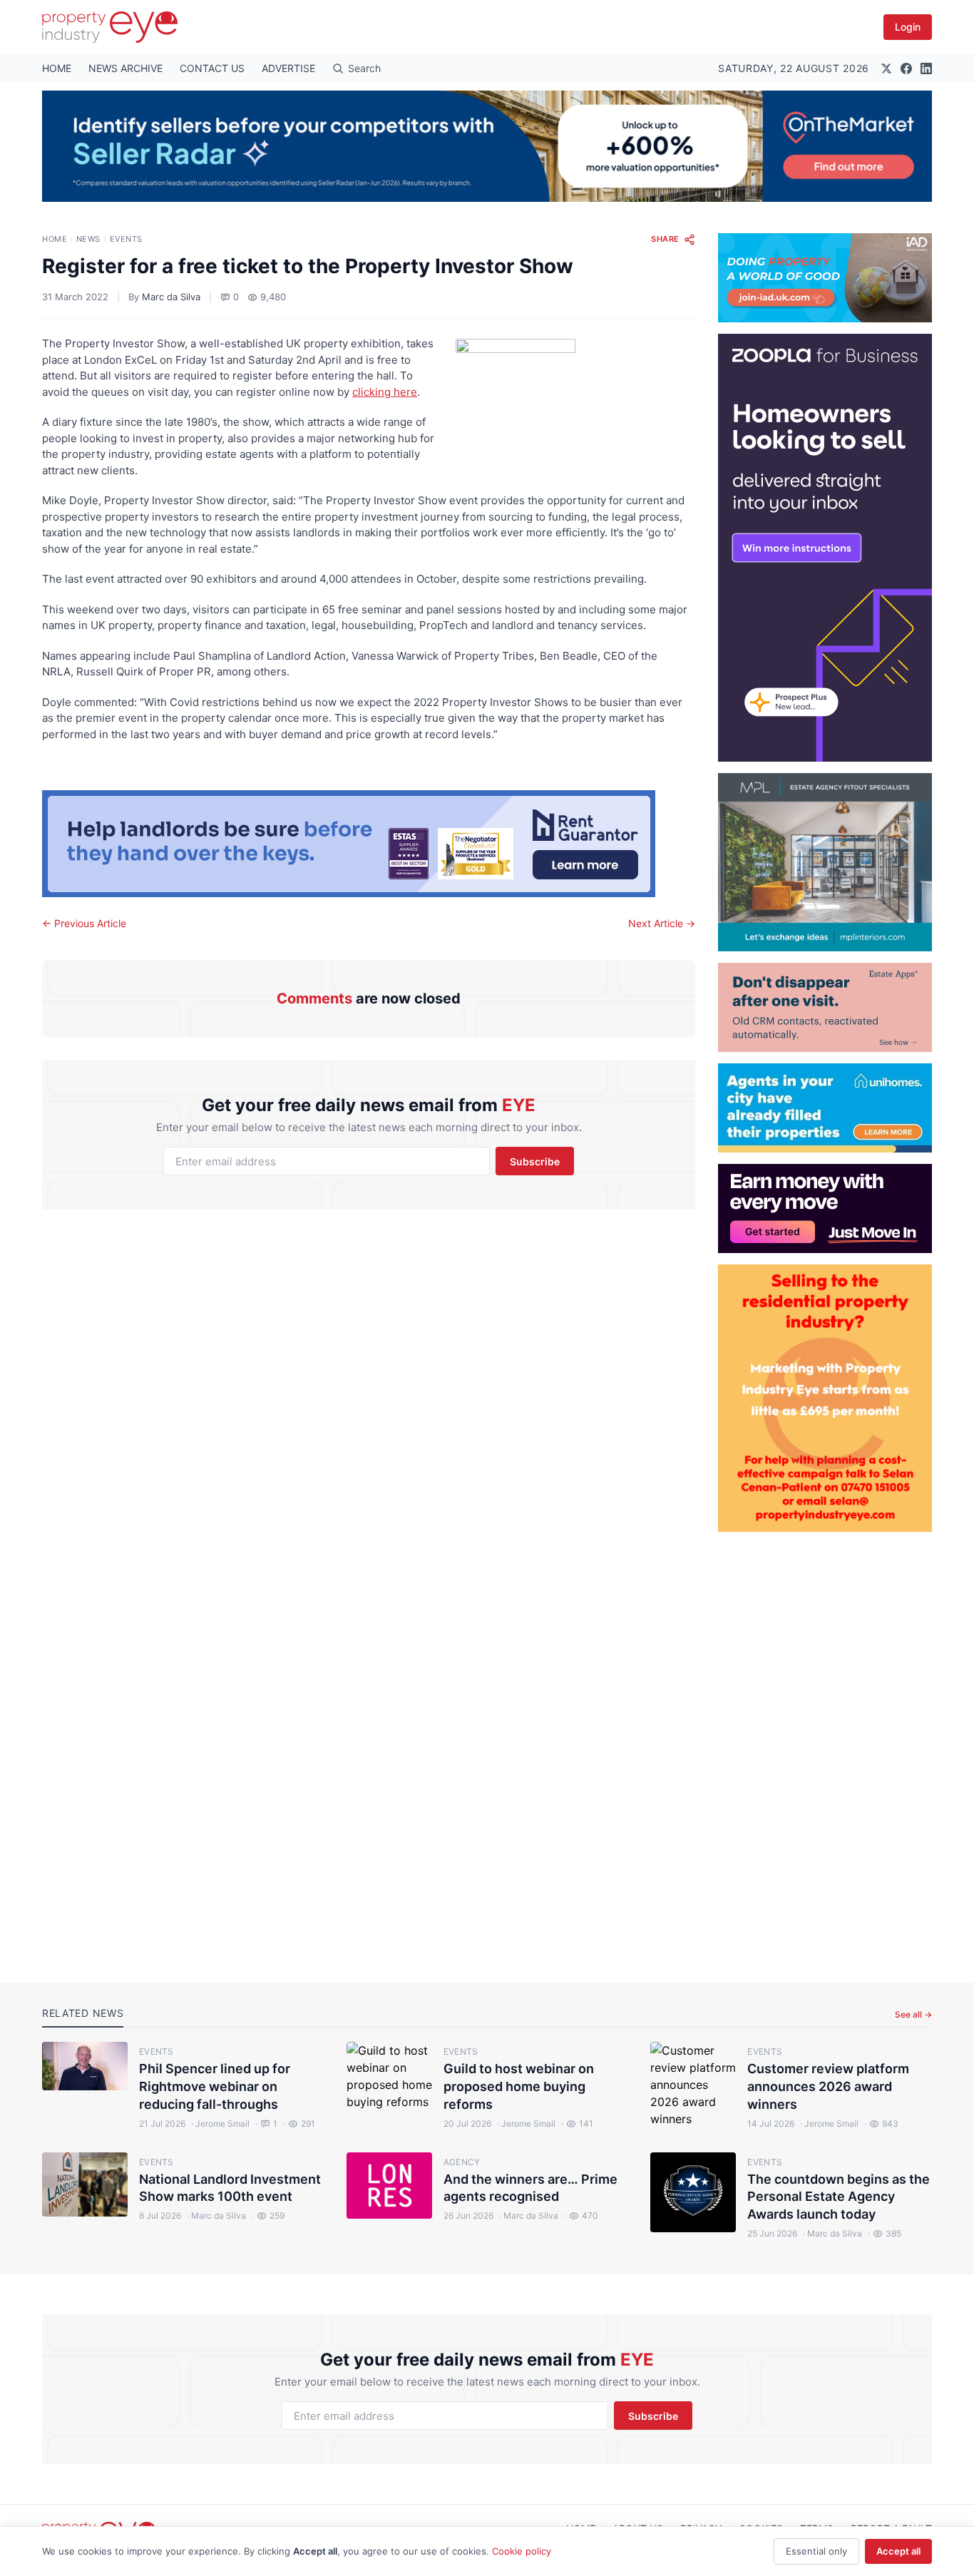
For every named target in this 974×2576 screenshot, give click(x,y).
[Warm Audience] (825, 1007)
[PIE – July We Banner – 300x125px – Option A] (825, 1208)
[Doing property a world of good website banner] (825, 278)
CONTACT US (212, 68)
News (88, 239)
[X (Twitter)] (886, 68)
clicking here (385, 392)
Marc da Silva (171, 297)
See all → (913, 2014)
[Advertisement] (825, 1746)
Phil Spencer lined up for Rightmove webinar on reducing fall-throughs (215, 2086)
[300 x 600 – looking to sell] (825, 548)
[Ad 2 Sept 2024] (825, 1398)
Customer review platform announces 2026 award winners (828, 2086)
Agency (462, 2162)
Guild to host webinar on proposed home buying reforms (519, 2086)
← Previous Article (84, 923)
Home (55, 239)
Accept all (898, 2551)
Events (126, 239)
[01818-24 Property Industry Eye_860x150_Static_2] (369, 844)
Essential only (816, 2551)
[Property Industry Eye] (110, 27)
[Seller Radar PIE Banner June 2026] (487, 146)
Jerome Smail (220, 2123)
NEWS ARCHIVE (125, 68)
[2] (825, 1108)
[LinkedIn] (926, 68)
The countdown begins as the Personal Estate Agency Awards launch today (839, 2197)
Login (908, 27)
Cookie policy (522, 2551)
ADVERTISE (288, 68)
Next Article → (662, 923)
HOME (57, 68)
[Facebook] (906, 68)
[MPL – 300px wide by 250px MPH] (825, 862)
